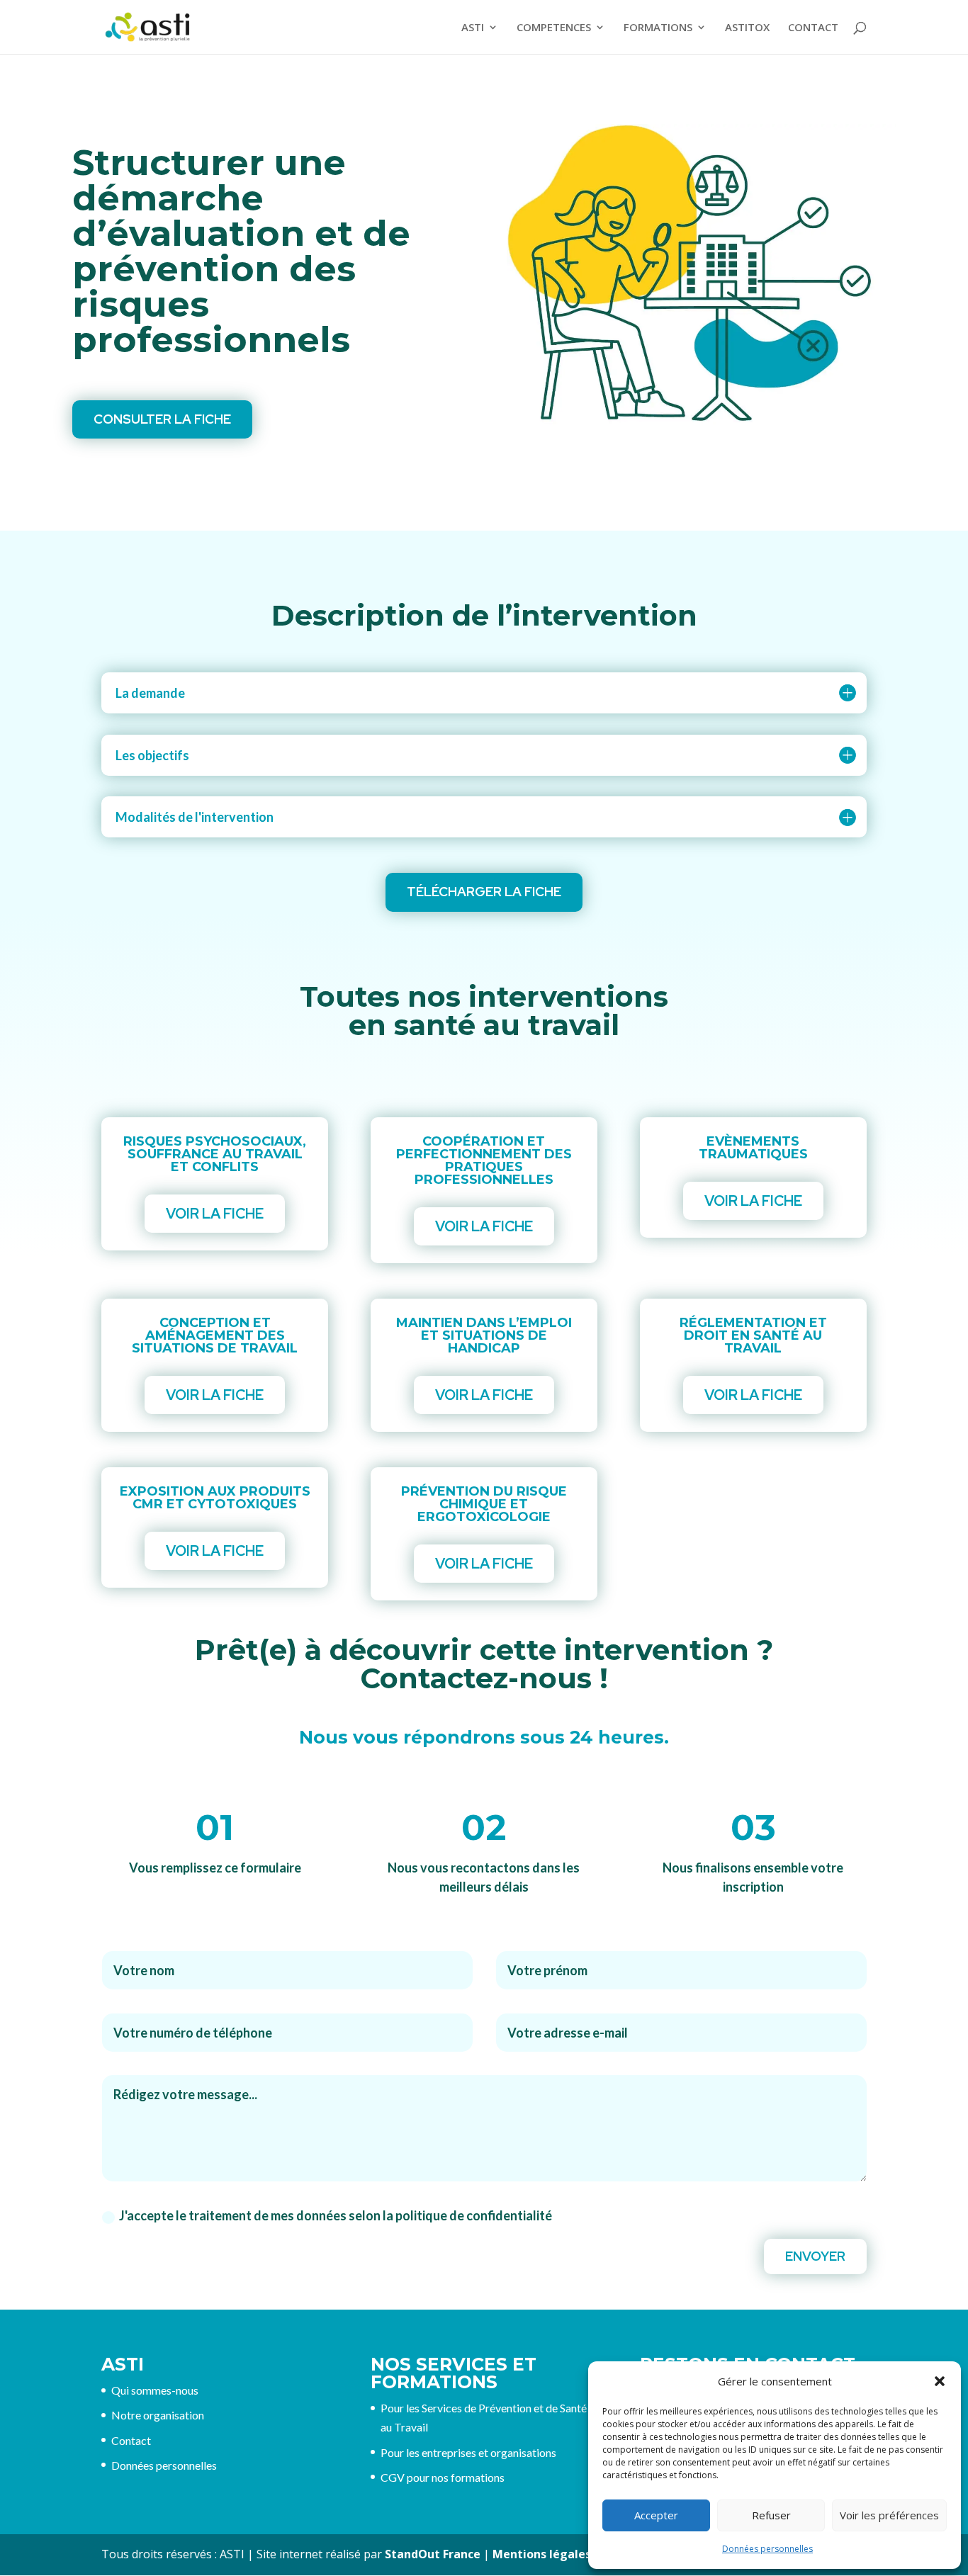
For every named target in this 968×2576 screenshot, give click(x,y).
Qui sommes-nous (155, 2390)
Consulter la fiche (162, 419)
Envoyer (815, 2256)
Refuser (771, 2515)
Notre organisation (158, 2415)
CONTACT (813, 28)
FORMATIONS (658, 28)
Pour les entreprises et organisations (468, 2452)
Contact (131, 2440)
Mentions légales (542, 2554)
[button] (940, 2381)
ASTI (473, 28)
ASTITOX (747, 28)
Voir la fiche (215, 1214)
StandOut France (433, 2554)
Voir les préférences (889, 2515)
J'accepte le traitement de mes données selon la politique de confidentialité (336, 2215)
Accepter (656, 2515)
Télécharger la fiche (484, 892)
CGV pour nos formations (443, 2477)
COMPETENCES (554, 28)
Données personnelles (767, 2549)
